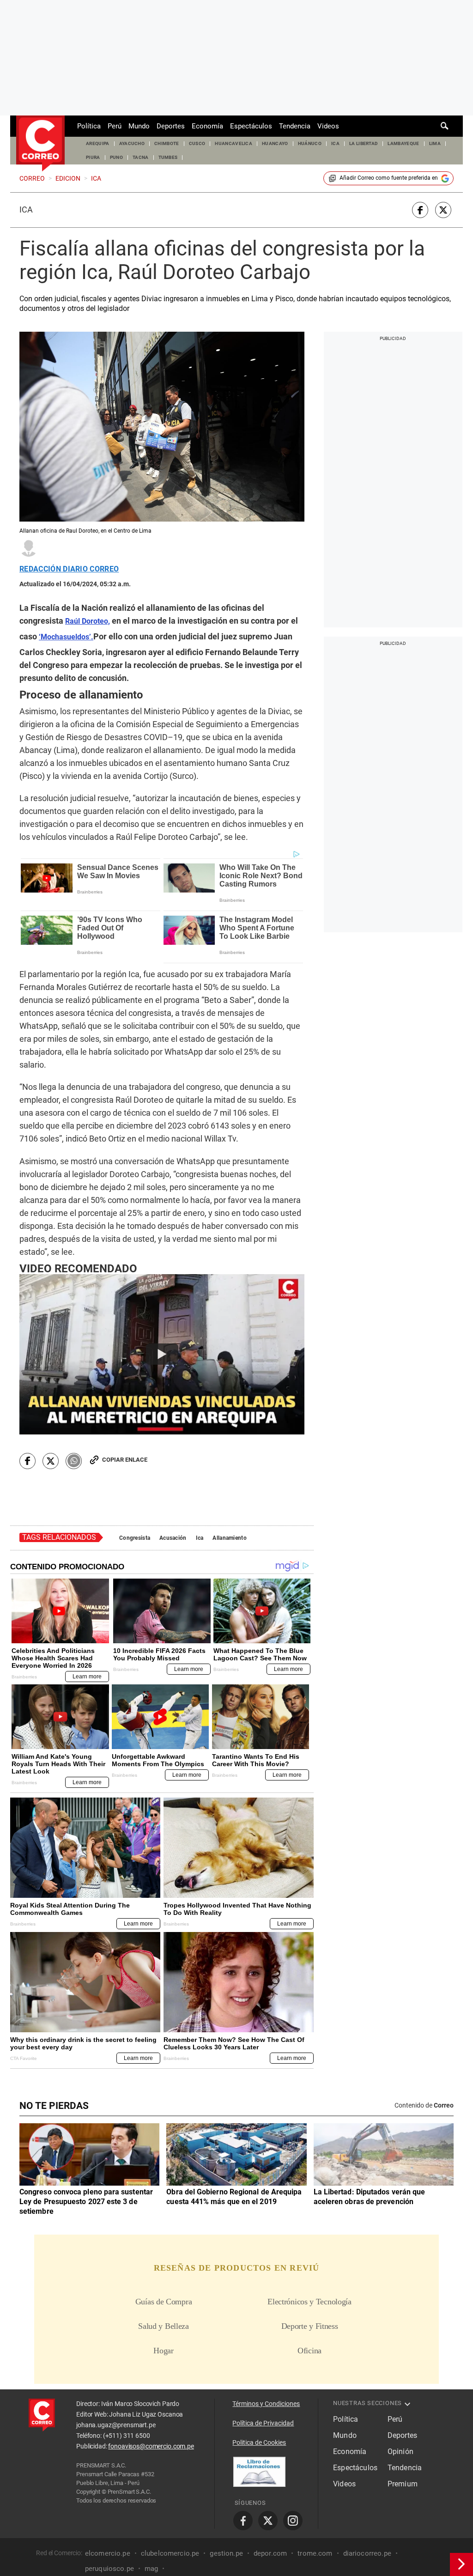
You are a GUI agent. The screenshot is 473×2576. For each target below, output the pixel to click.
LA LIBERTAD (364, 143)
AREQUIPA (98, 143)
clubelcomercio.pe (170, 2553)
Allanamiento (229, 1538)
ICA (335, 143)
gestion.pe (226, 2553)
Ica (26, 210)
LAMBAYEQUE (403, 143)
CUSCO (197, 143)
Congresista (135, 1538)
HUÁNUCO (310, 143)
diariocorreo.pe (367, 2553)
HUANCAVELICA (233, 143)
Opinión (400, 2451)
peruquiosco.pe (109, 2568)
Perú (115, 126)
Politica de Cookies (259, 2442)
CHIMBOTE (167, 143)
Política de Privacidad (263, 2423)
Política (89, 126)
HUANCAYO (275, 143)
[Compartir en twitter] (443, 210)
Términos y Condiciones (266, 2404)
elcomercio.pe (108, 2553)
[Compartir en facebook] (420, 210)
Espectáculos (251, 126)
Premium (403, 2484)
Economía (207, 126)
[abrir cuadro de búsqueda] (445, 126)
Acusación (173, 1538)
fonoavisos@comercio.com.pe (151, 2446)
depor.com (270, 2553)
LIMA (435, 143)
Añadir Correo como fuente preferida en (389, 178)
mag (151, 2568)
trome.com (315, 2553)
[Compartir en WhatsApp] (74, 1461)
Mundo (139, 126)
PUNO (116, 157)
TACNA (141, 157)
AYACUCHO (132, 143)
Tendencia (295, 126)
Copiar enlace (125, 1460)
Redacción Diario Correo (69, 569)
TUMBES (168, 157)
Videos (328, 126)
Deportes (171, 126)
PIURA (93, 157)
